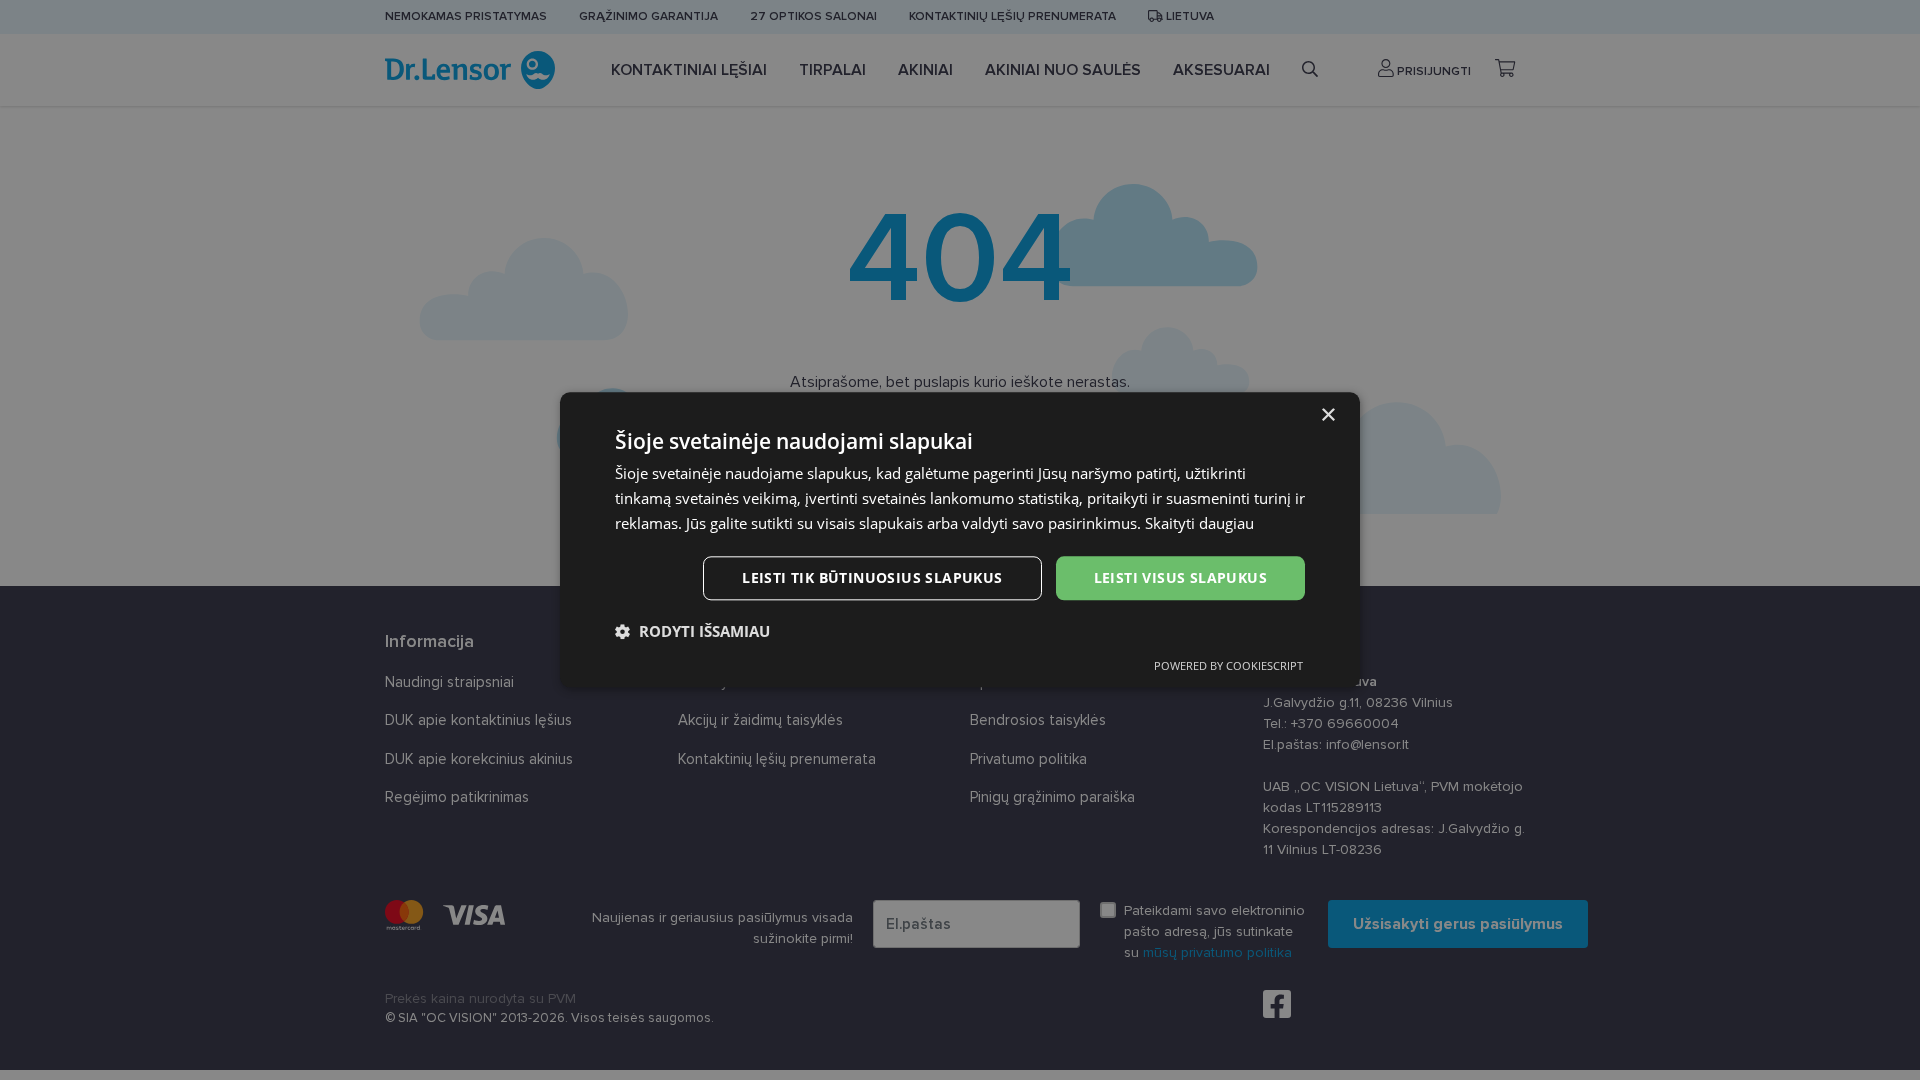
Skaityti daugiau (1199, 523)
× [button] (1327, 415)
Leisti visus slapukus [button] (1180, 577)
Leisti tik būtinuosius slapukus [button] (872, 577)
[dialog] (960, 539)
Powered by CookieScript (1228, 666)
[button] (692, 632)
